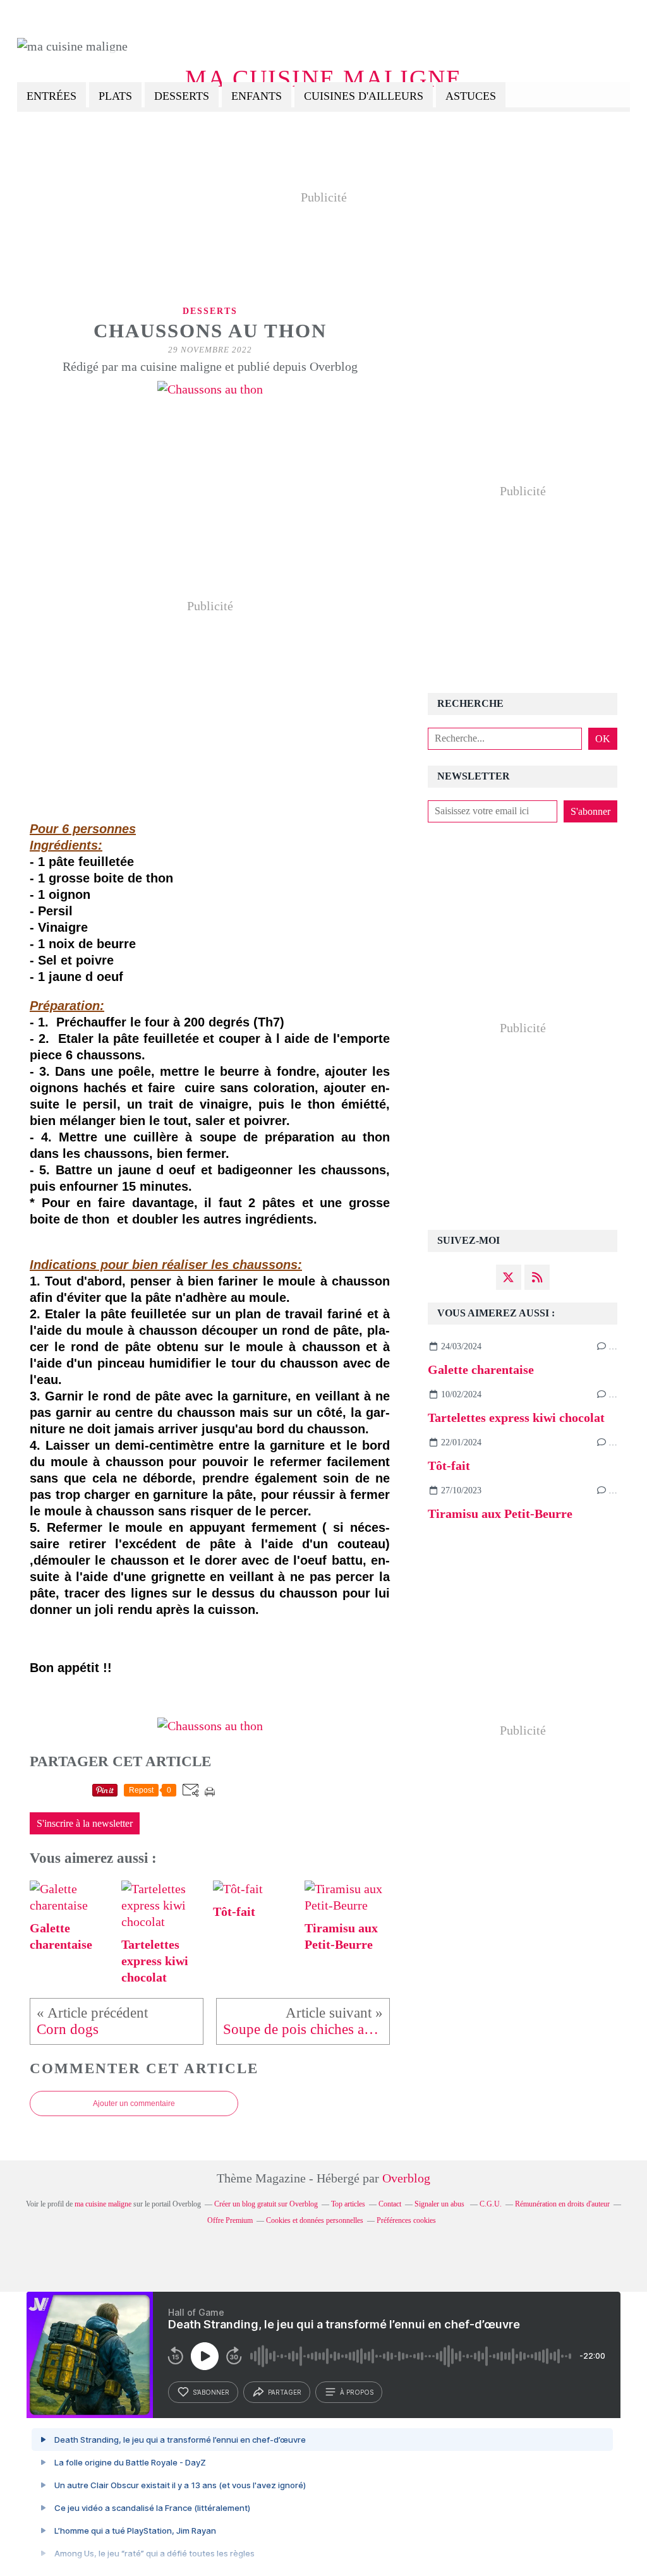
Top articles (348, 2204)
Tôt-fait (449, 1466)
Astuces (471, 96)
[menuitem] (51, 97)
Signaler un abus (440, 2204)
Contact (390, 2204)
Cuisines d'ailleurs (364, 96)
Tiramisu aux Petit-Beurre (500, 1514)
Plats (115, 96)
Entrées (51, 96)
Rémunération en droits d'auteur (562, 2204)
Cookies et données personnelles (315, 2220)
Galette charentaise (481, 1369)
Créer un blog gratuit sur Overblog (266, 2204)
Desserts (182, 96)
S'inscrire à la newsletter (85, 1824)
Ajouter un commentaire (134, 2104)
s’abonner (211, 2392)
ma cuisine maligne (323, 79)
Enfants (257, 96)
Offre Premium (230, 2220)
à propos (357, 2392)
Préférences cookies (406, 2220)
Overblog (406, 2178)
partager (285, 2392)
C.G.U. (491, 2204)
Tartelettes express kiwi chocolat (516, 1417)
